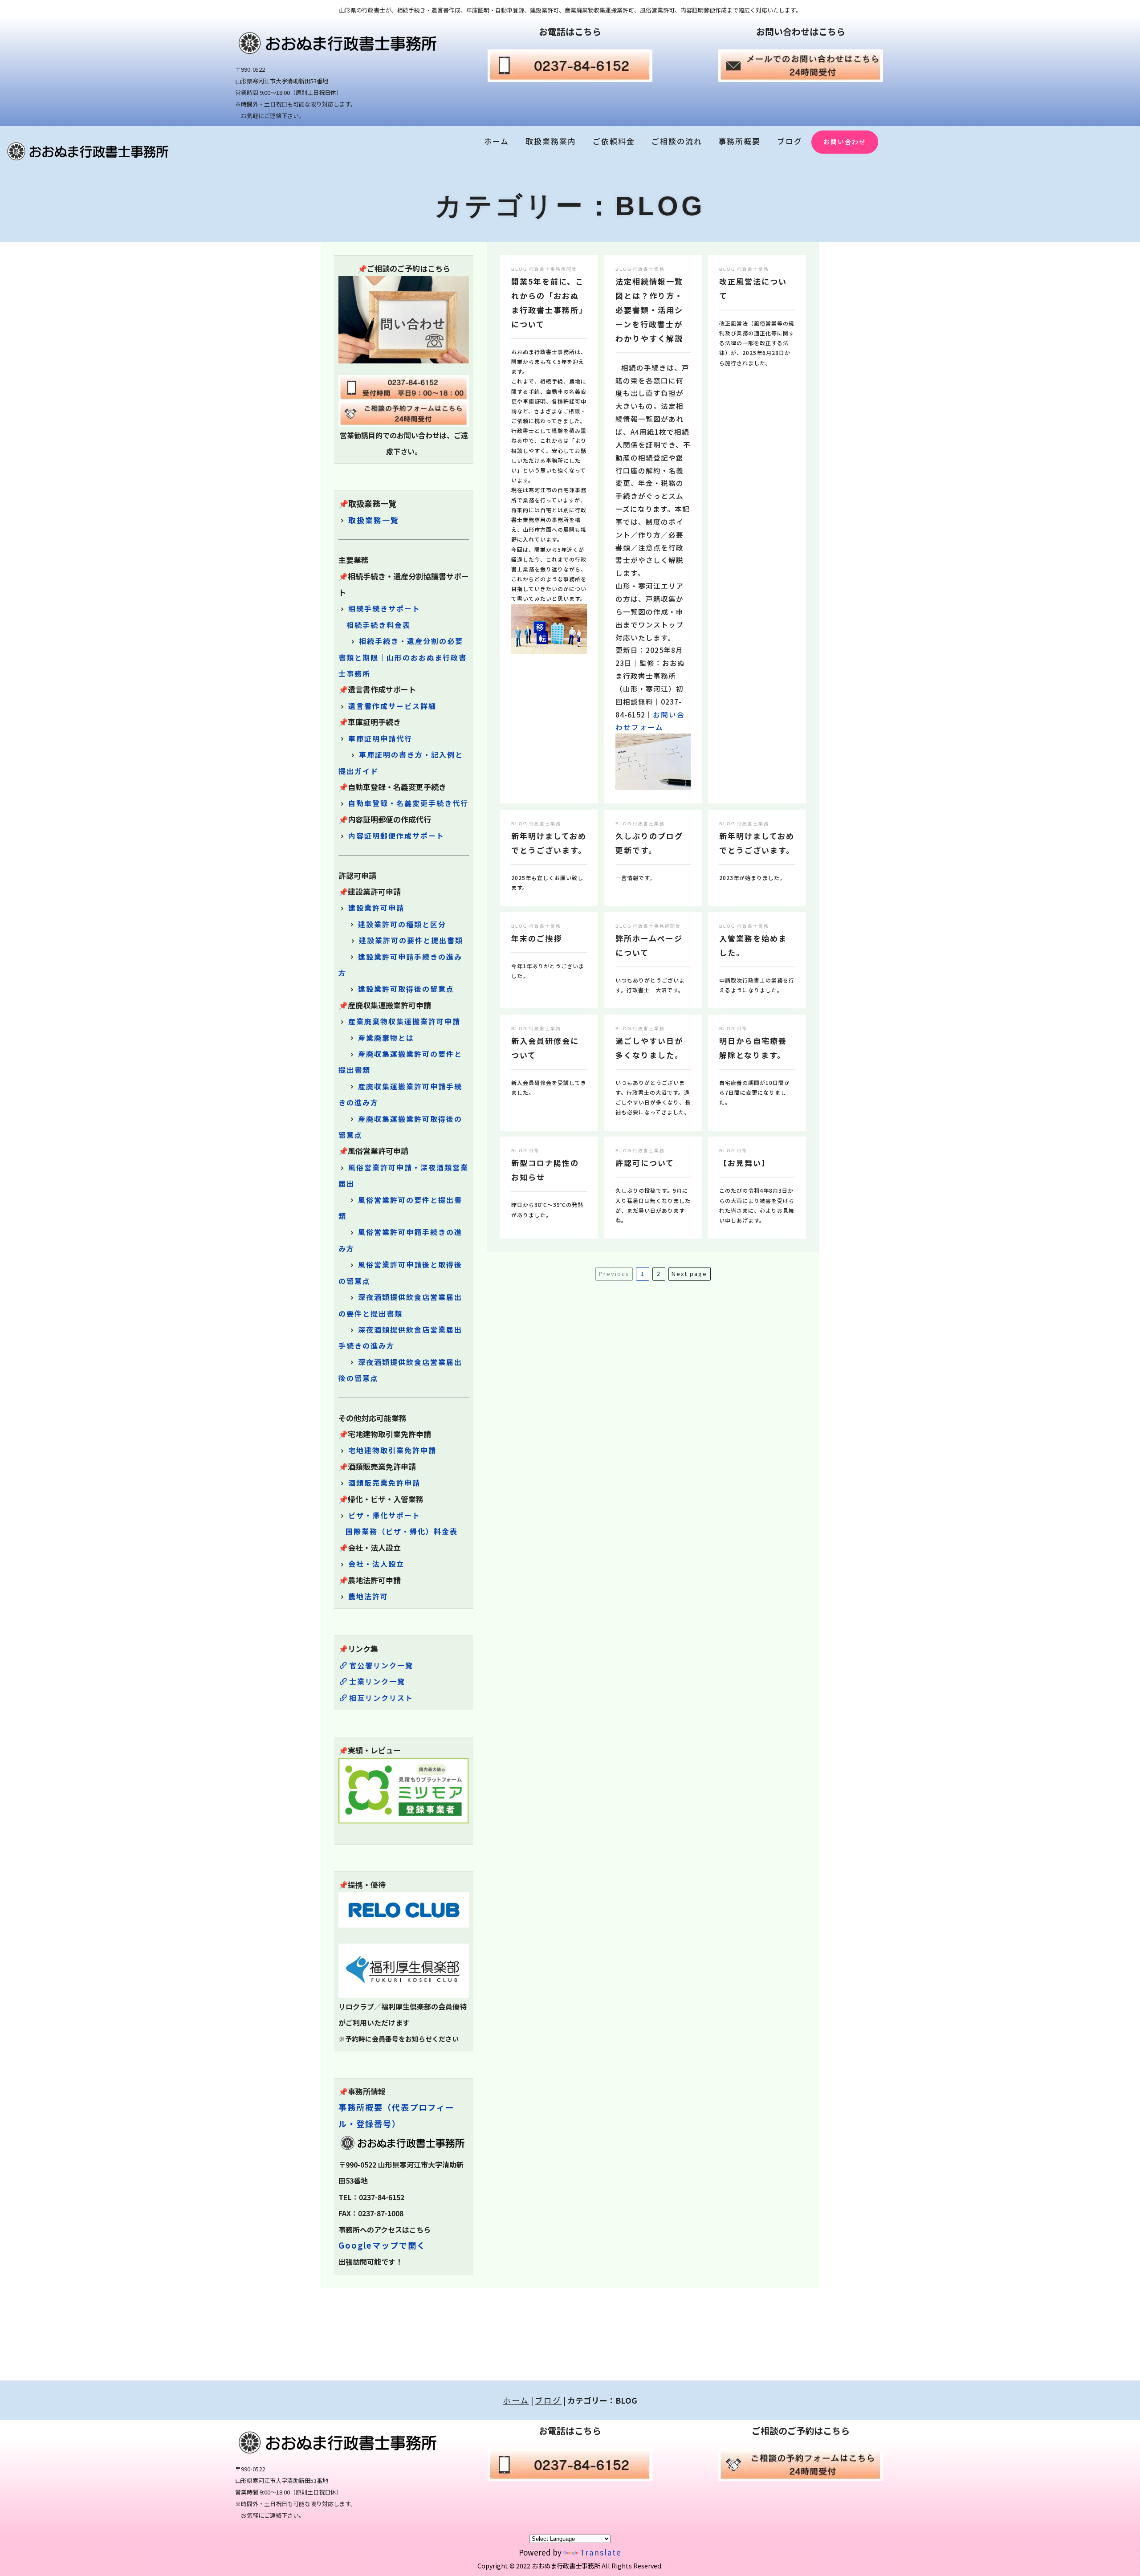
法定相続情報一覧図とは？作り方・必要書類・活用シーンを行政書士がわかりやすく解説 (649, 310)
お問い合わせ (845, 142)
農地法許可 (368, 1596)
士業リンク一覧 (377, 1681)
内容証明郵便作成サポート (396, 836)
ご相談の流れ (677, 141)
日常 (742, 1029)
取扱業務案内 (551, 141)
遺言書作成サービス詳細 (392, 706)
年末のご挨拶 (537, 938)
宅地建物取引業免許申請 (392, 1450)
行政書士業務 (649, 269)
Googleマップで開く (382, 2245)
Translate (601, 2552)
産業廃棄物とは (386, 1038)
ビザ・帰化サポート (384, 1515)
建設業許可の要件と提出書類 (411, 940)
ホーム (497, 141)
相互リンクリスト (381, 1698)
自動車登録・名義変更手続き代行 (408, 803)
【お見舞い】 (745, 1163)
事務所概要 (739, 141)
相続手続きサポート (384, 608)
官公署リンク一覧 (381, 1665)
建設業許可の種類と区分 (402, 924)
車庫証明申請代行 (380, 738)
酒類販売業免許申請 (384, 1483)
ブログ (790, 141)
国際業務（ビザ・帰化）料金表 (402, 1531)
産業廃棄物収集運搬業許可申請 (404, 1021)
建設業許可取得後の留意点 (406, 989)
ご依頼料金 (614, 141)
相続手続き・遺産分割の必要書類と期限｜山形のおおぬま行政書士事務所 (403, 657)
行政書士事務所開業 (553, 269)
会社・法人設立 (376, 1564)
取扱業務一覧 (374, 520)
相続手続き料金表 (379, 625)
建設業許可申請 (376, 908)
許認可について (645, 1163)
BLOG (519, 269)
